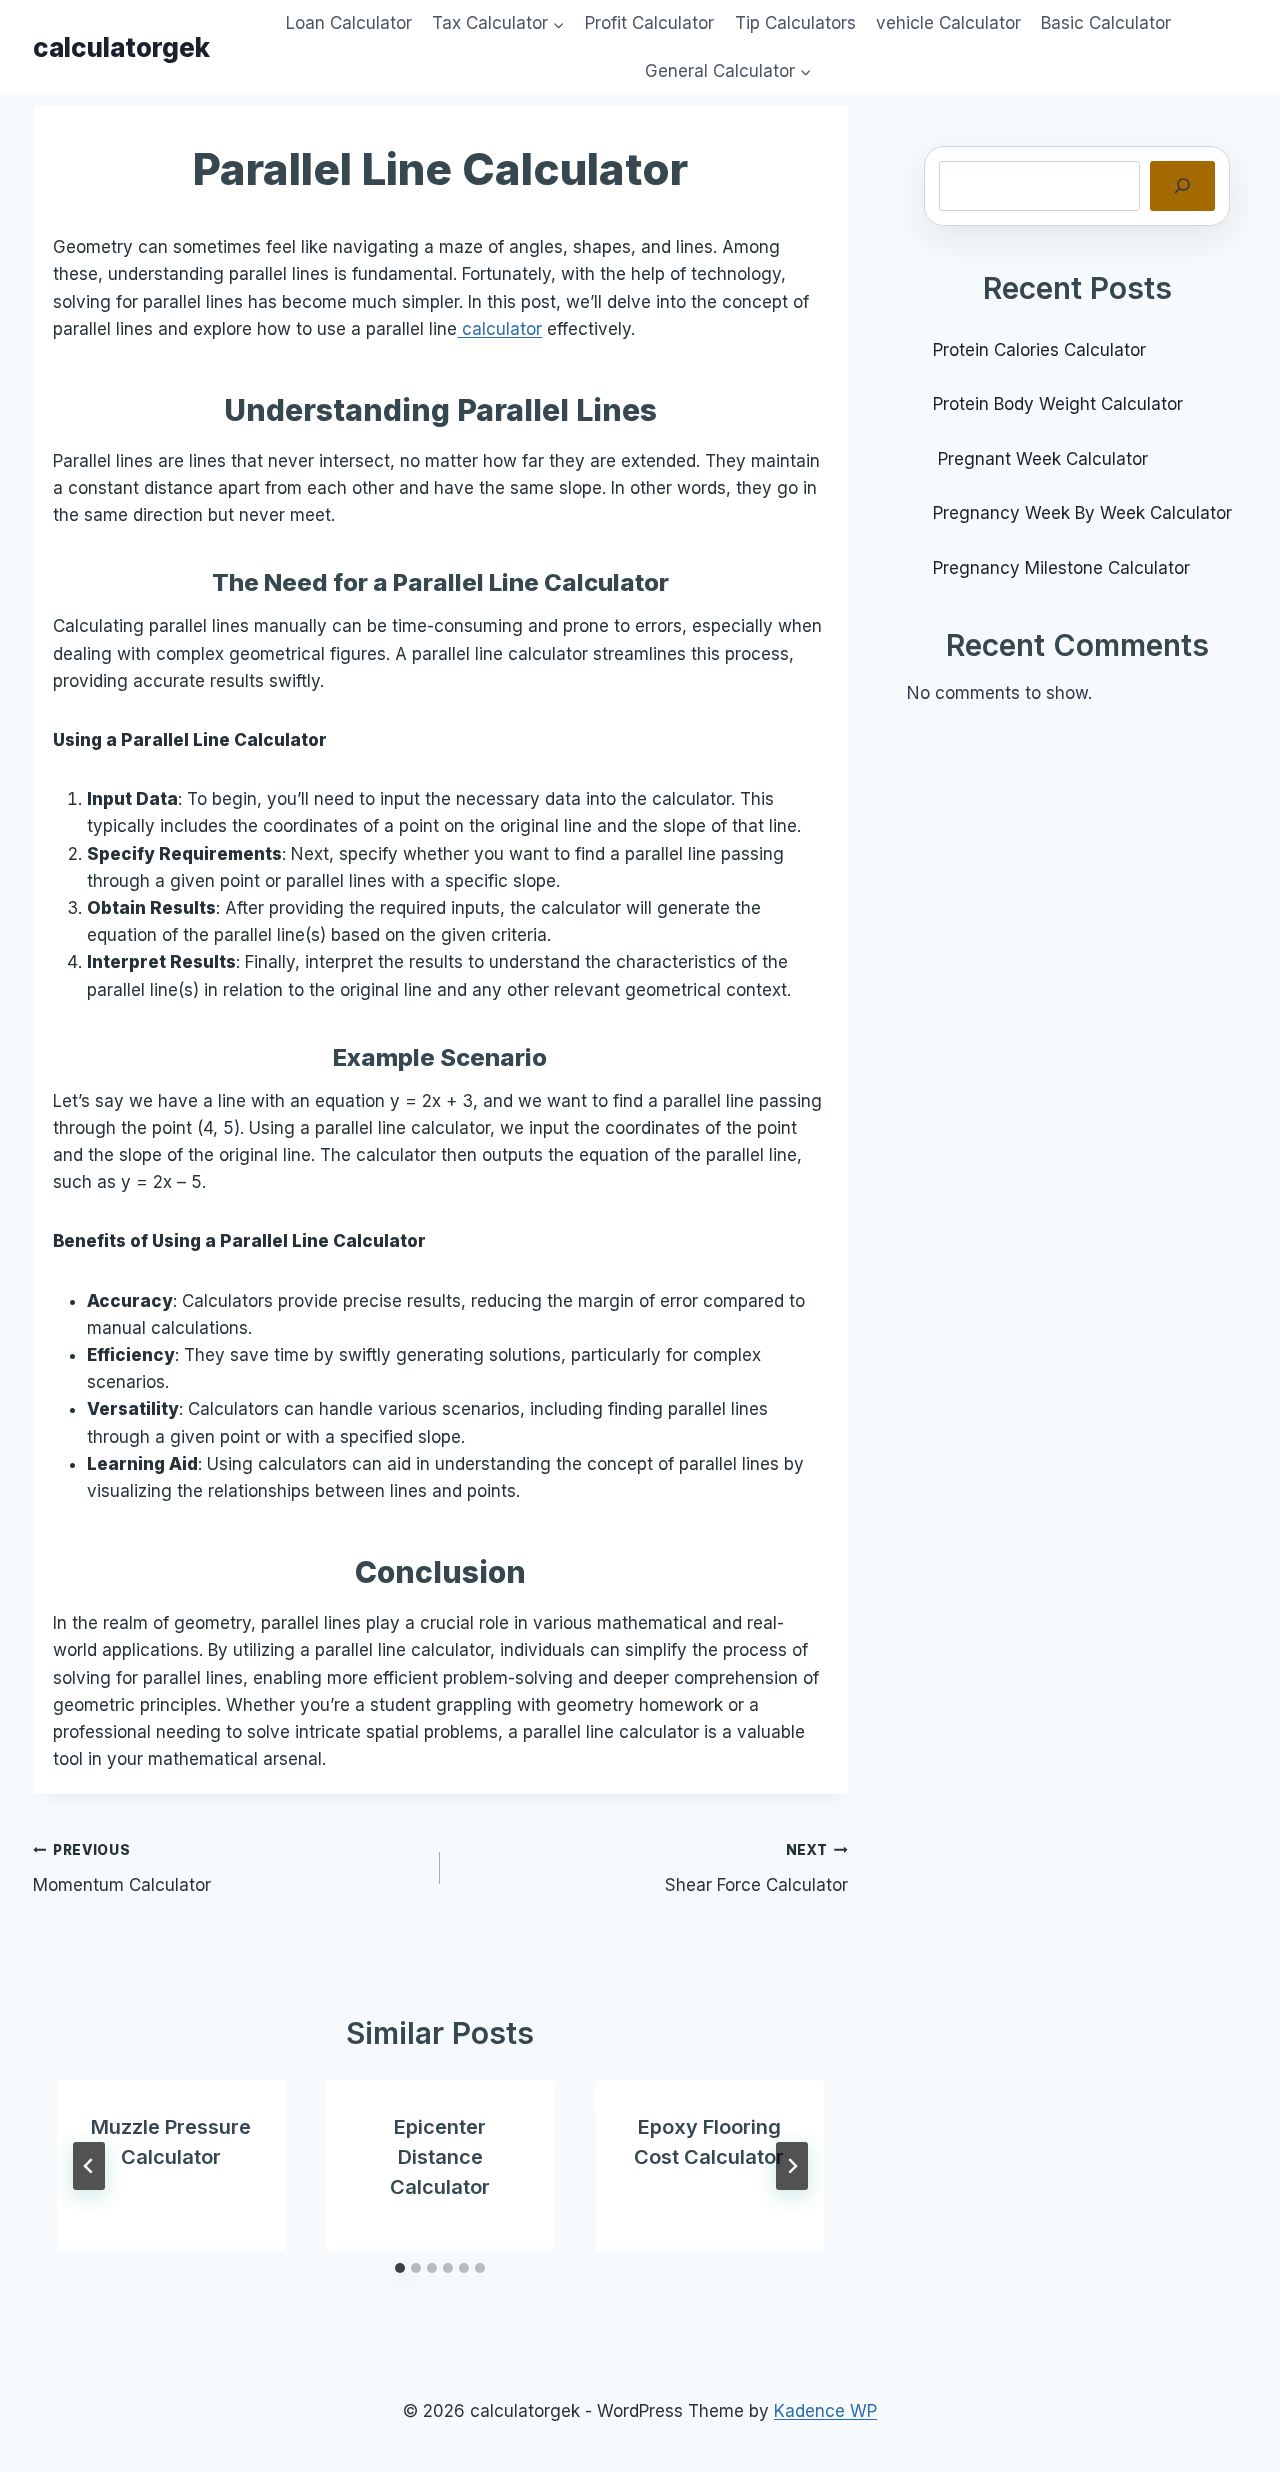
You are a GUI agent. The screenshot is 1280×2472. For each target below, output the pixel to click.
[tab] (400, 2268)
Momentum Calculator (122, 1868)
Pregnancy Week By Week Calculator (1082, 513)
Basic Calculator (1106, 23)
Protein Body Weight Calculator (1060, 404)
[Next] (792, 2166)
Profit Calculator (649, 23)
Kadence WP (825, 2411)
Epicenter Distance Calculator (440, 2157)
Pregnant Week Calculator (1040, 459)
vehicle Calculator (948, 23)
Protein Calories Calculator (1042, 350)
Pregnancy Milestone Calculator (1061, 568)
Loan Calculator (349, 23)
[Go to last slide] (89, 2166)
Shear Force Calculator (756, 1868)
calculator (499, 329)
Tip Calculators (795, 23)
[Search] (1182, 186)
